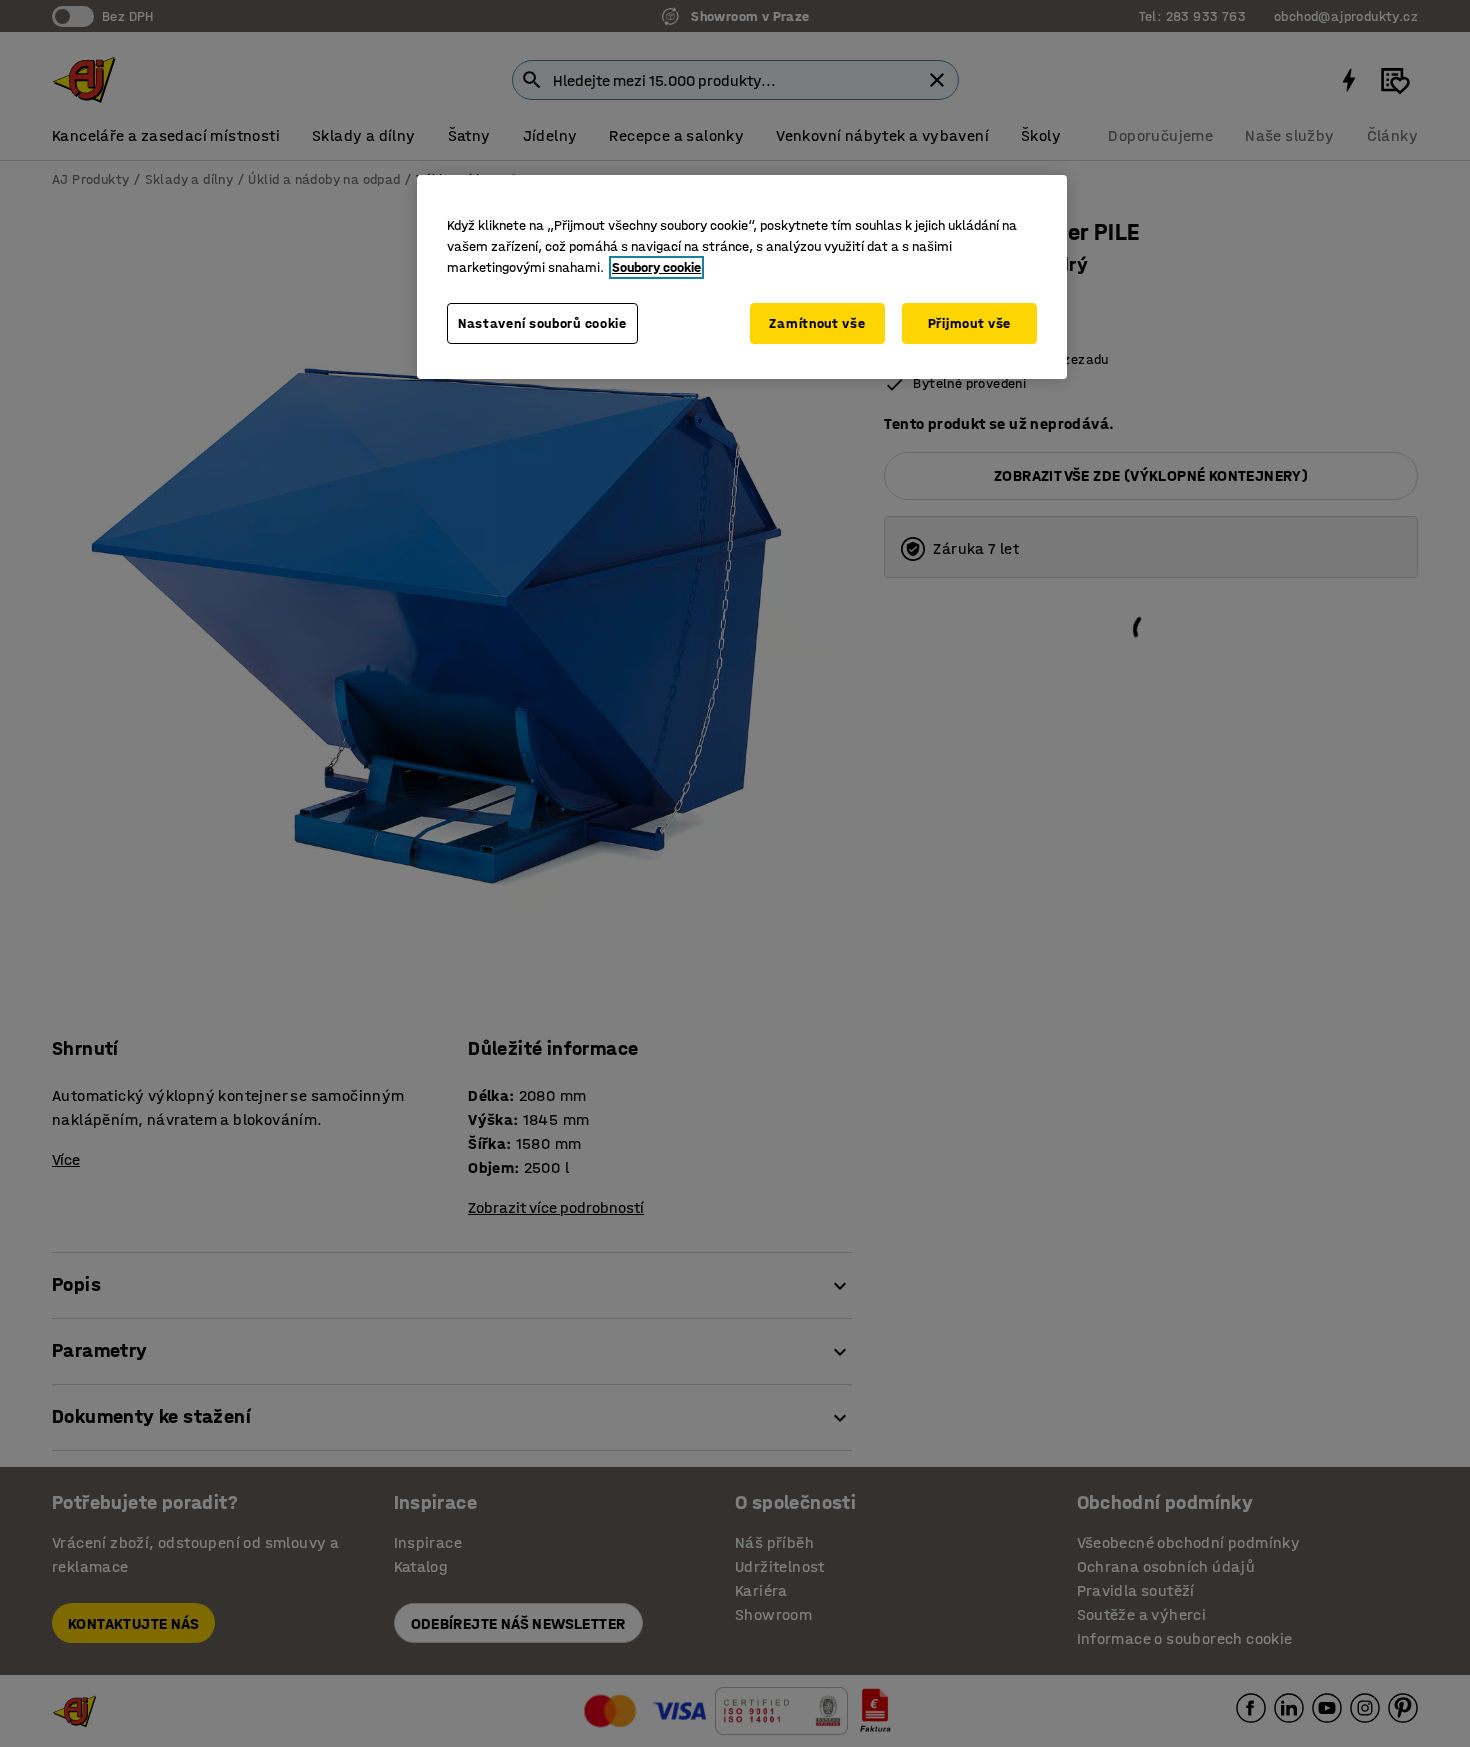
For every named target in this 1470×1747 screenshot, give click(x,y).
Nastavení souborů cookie (542, 323)
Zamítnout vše (817, 323)
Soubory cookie (656, 267)
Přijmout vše (969, 323)
